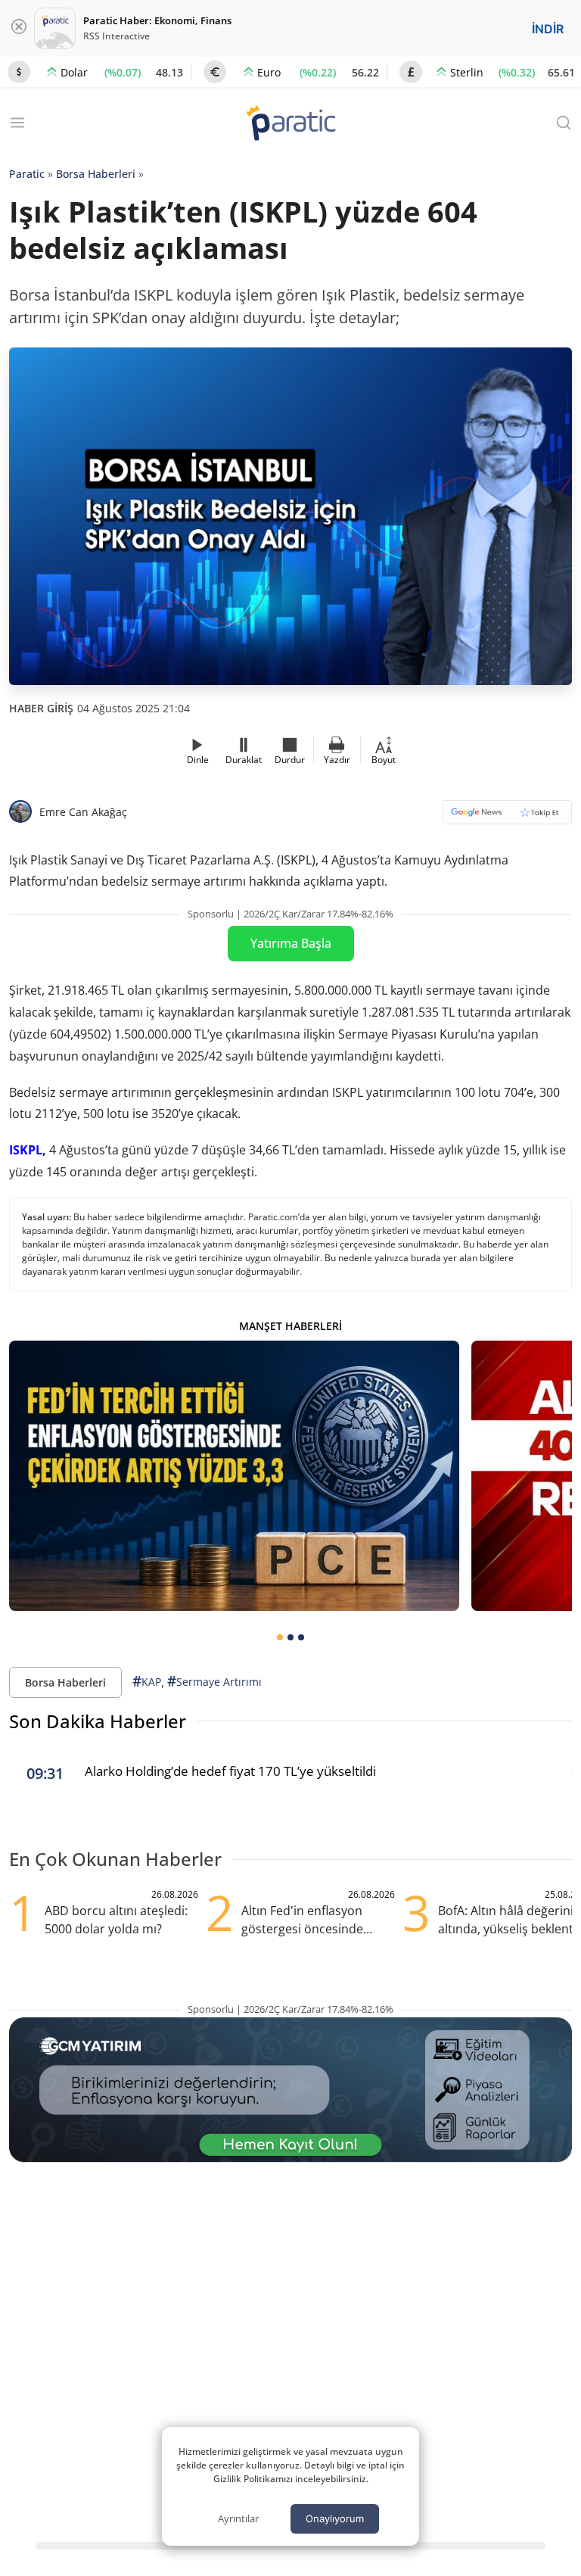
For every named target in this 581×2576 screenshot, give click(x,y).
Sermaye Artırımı (214, 1681)
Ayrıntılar (238, 2518)
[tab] (280, 1637)
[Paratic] (290, 125)
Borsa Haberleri (96, 174)
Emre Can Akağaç (83, 812)
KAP (147, 1681)
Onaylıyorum (335, 2518)
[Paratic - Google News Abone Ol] (507, 817)
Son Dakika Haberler (98, 1721)
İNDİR (548, 29)
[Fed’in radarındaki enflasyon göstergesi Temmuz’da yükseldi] (234, 1476)
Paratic (27, 174)
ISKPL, (28, 1150)
